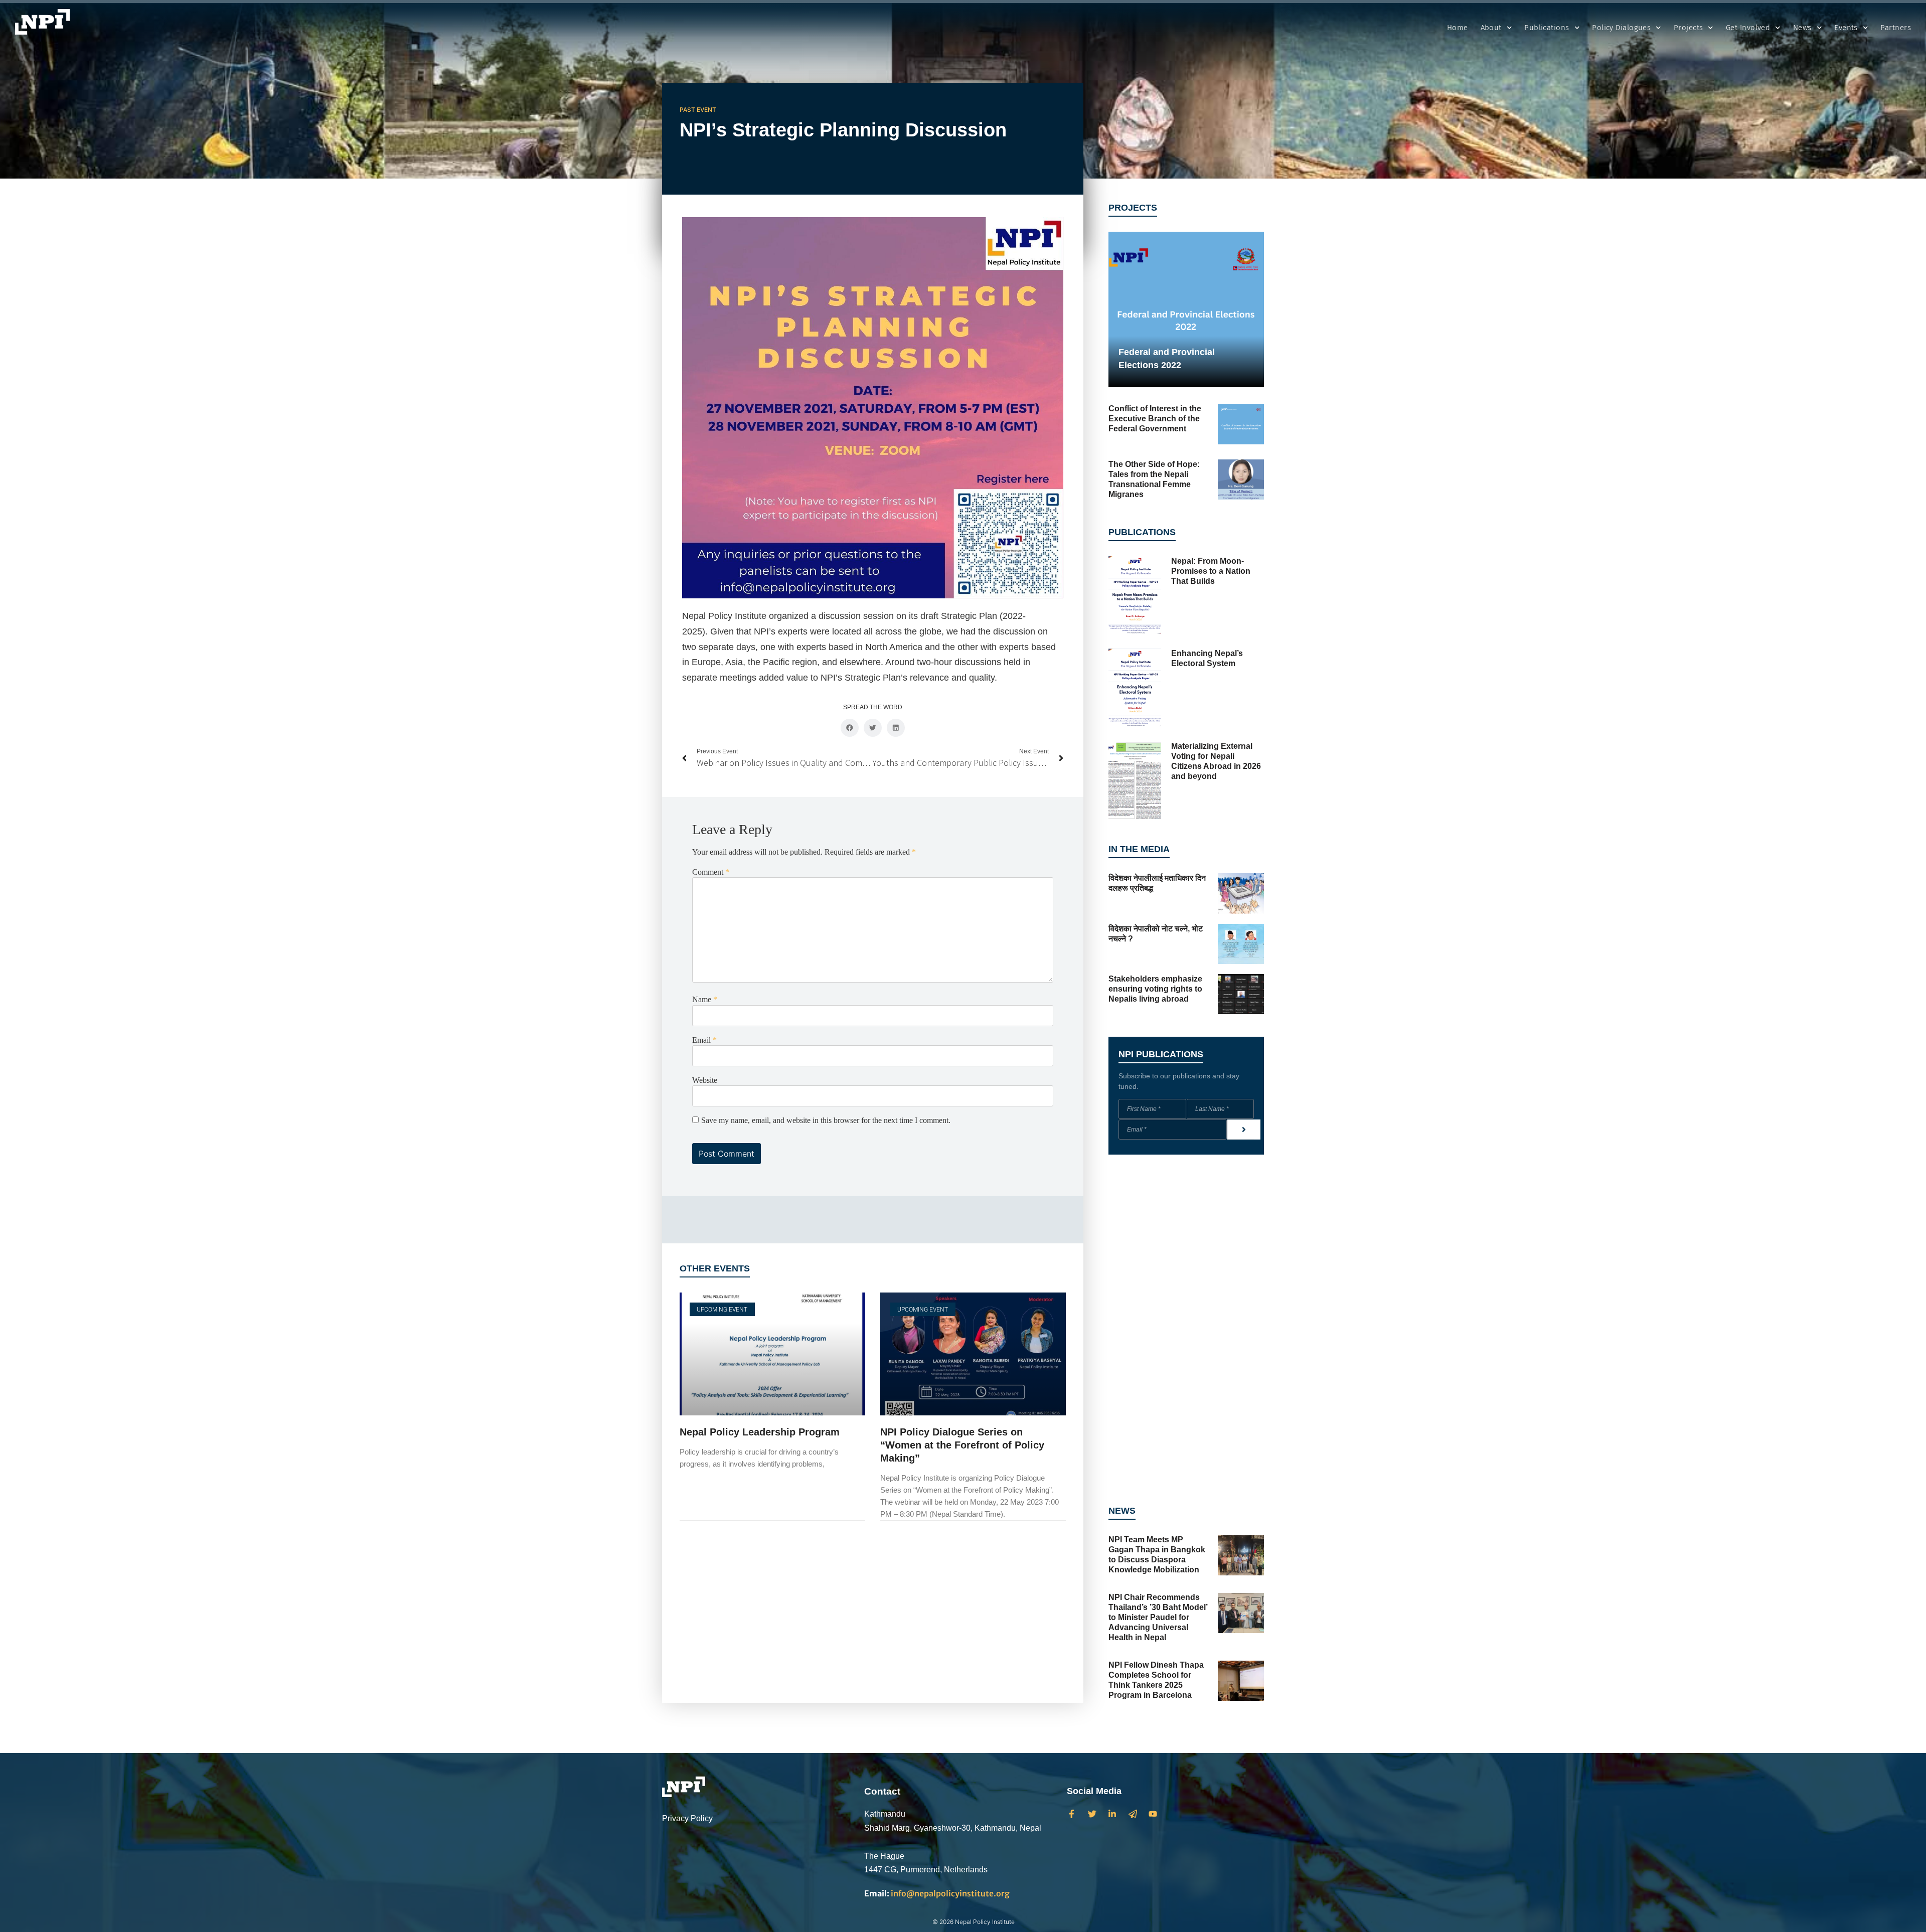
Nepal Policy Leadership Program (760, 1432)
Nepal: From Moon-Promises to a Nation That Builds (1211, 571)
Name (705, 1000)
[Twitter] (1092, 1814)
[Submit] (1244, 1130)
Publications (1547, 28)
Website (705, 1080)
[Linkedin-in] (1112, 1814)
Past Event (698, 110)
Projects (1689, 28)
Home (1458, 28)
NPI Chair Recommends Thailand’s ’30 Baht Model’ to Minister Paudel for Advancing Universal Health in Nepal (1158, 1617)
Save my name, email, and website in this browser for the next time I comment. (826, 1120)
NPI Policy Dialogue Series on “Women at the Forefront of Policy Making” (962, 1445)
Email (704, 1040)
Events (1846, 28)
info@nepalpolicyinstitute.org (937, 1893)
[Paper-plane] (1133, 1814)
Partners (1896, 28)
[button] (850, 728)
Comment (711, 872)
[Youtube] (1153, 1814)
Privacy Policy (687, 1818)
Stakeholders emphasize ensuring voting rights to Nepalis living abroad (1155, 989)
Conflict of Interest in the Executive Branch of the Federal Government (1155, 419)
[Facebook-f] (1072, 1814)
